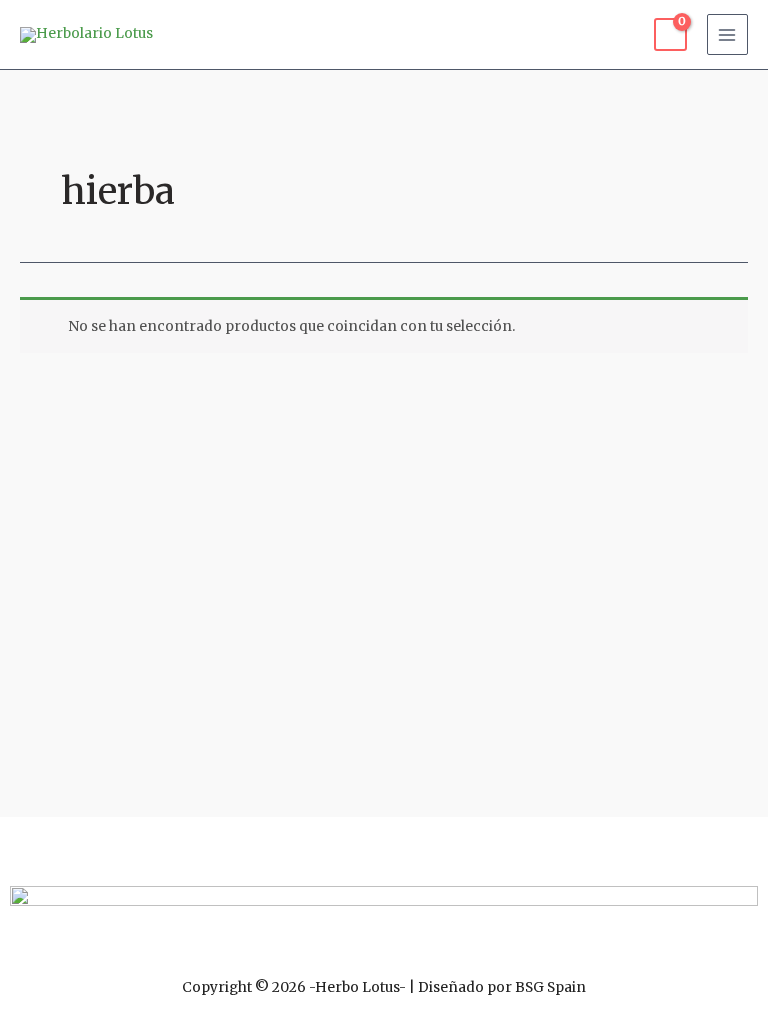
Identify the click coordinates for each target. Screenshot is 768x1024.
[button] (384, 846)
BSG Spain (550, 987)
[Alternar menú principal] (727, 34)
